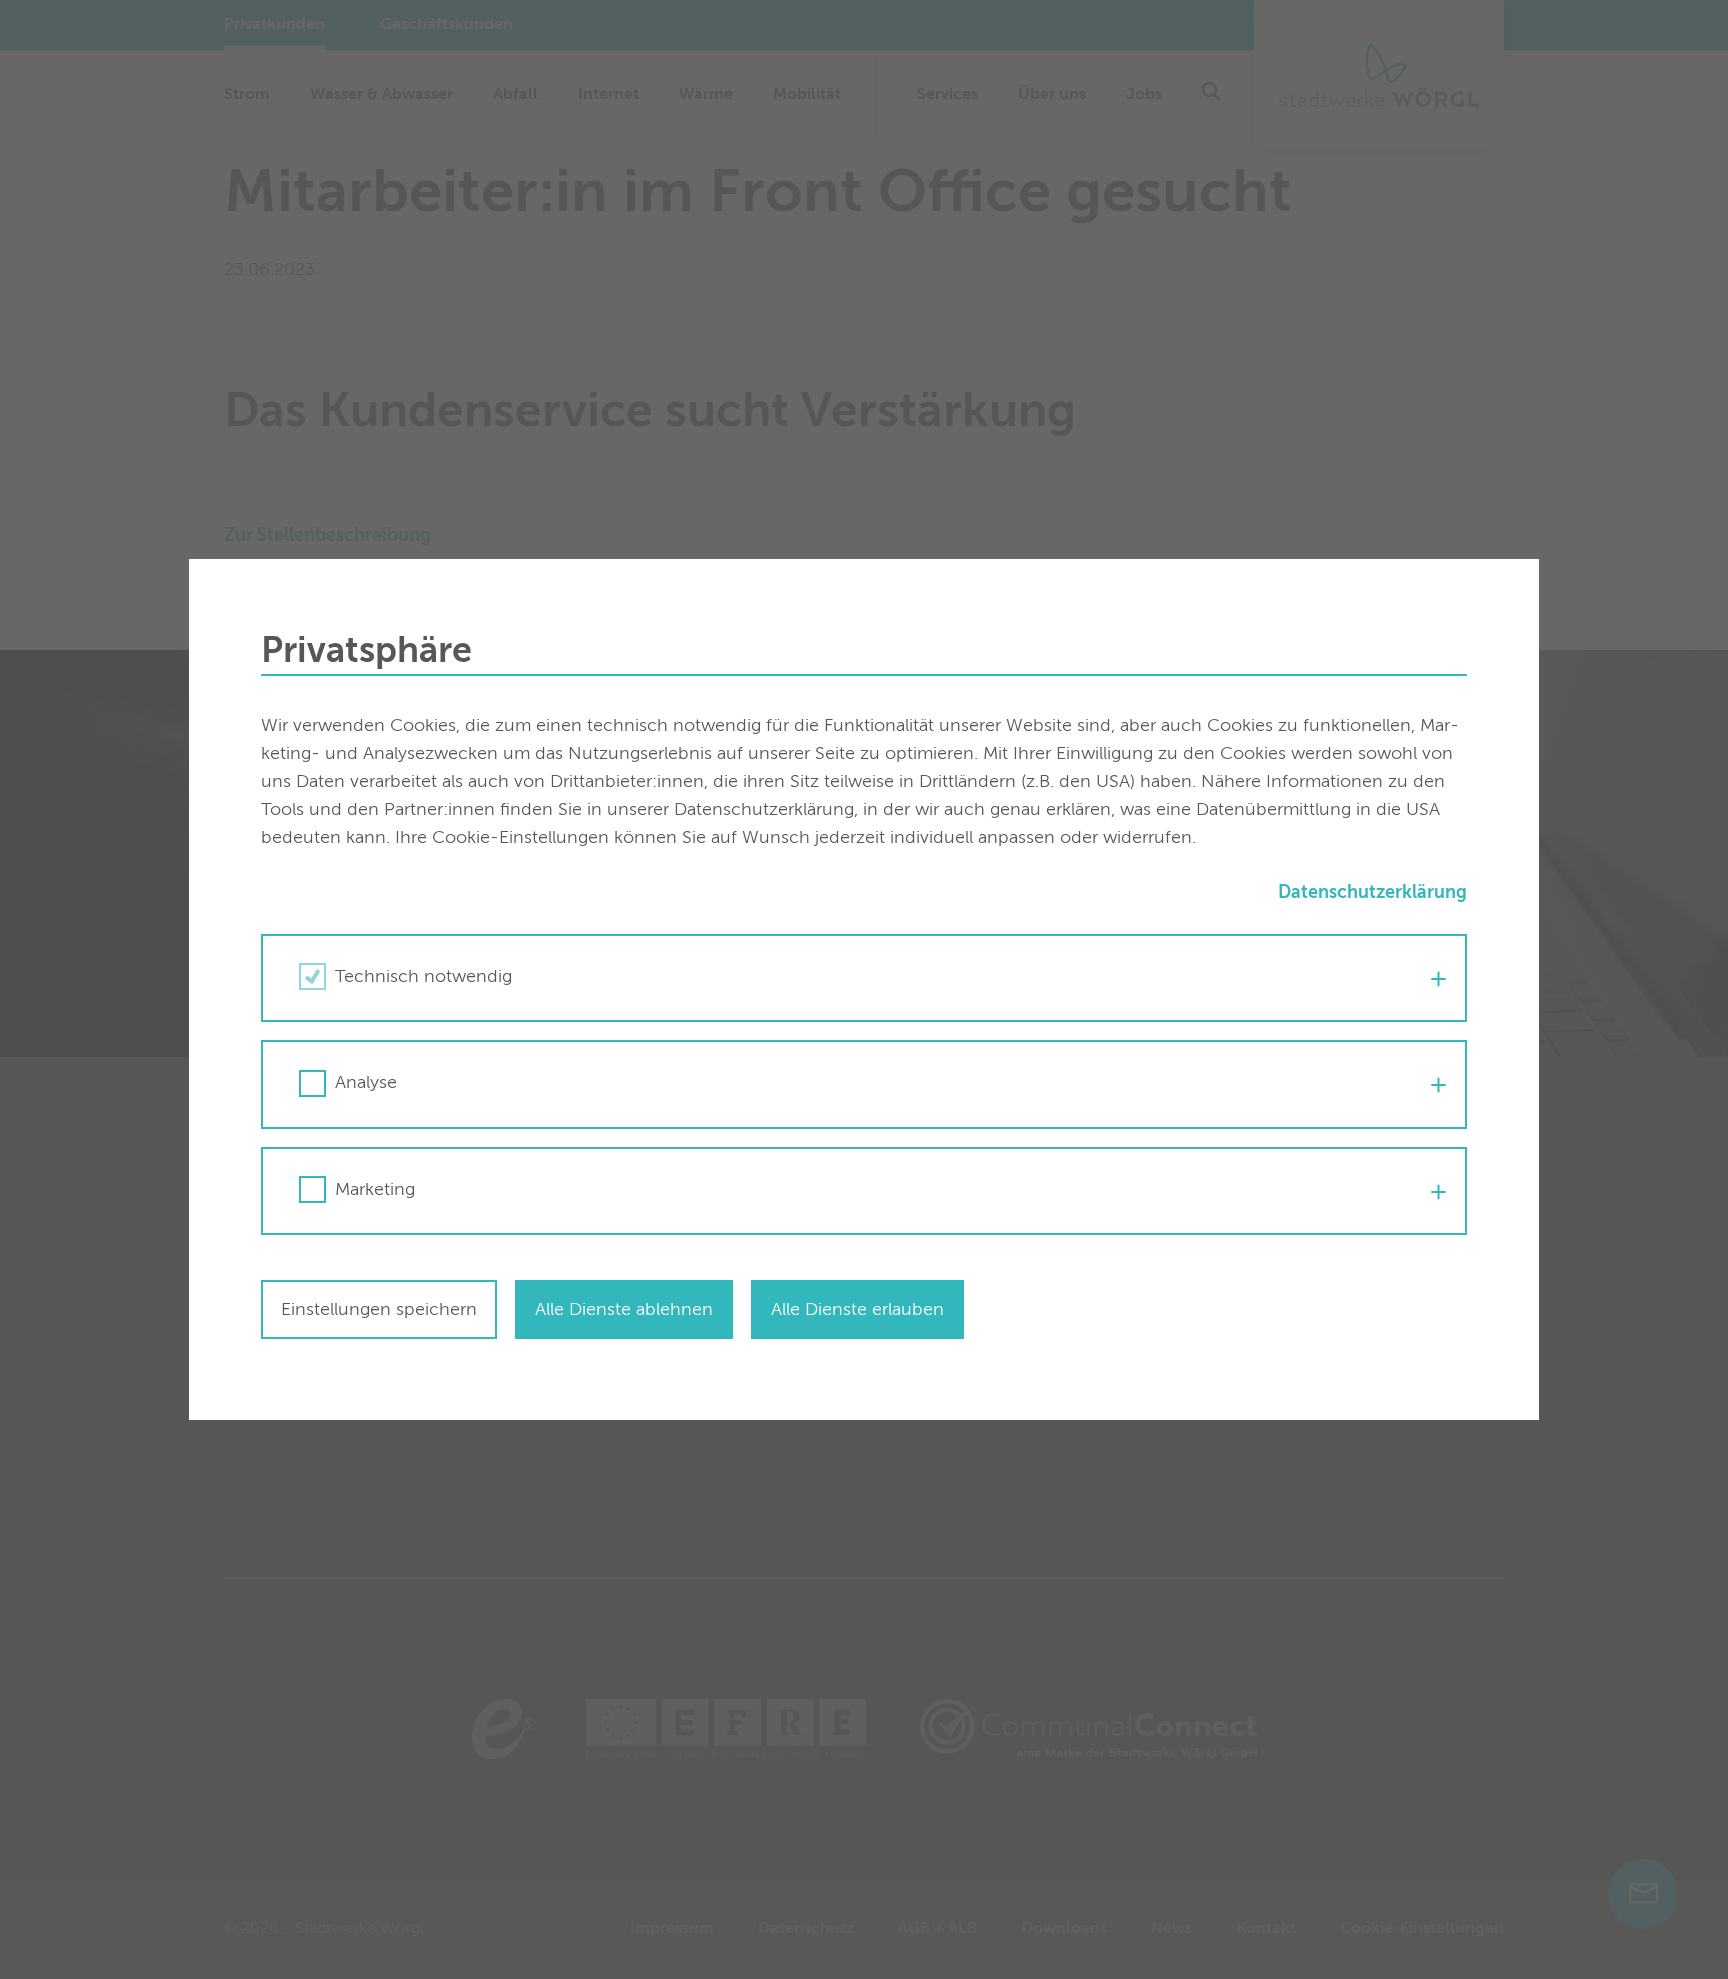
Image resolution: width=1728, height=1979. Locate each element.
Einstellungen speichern (379, 1310)
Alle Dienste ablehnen (624, 1310)
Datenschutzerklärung (1372, 893)
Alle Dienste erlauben (857, 1310)
